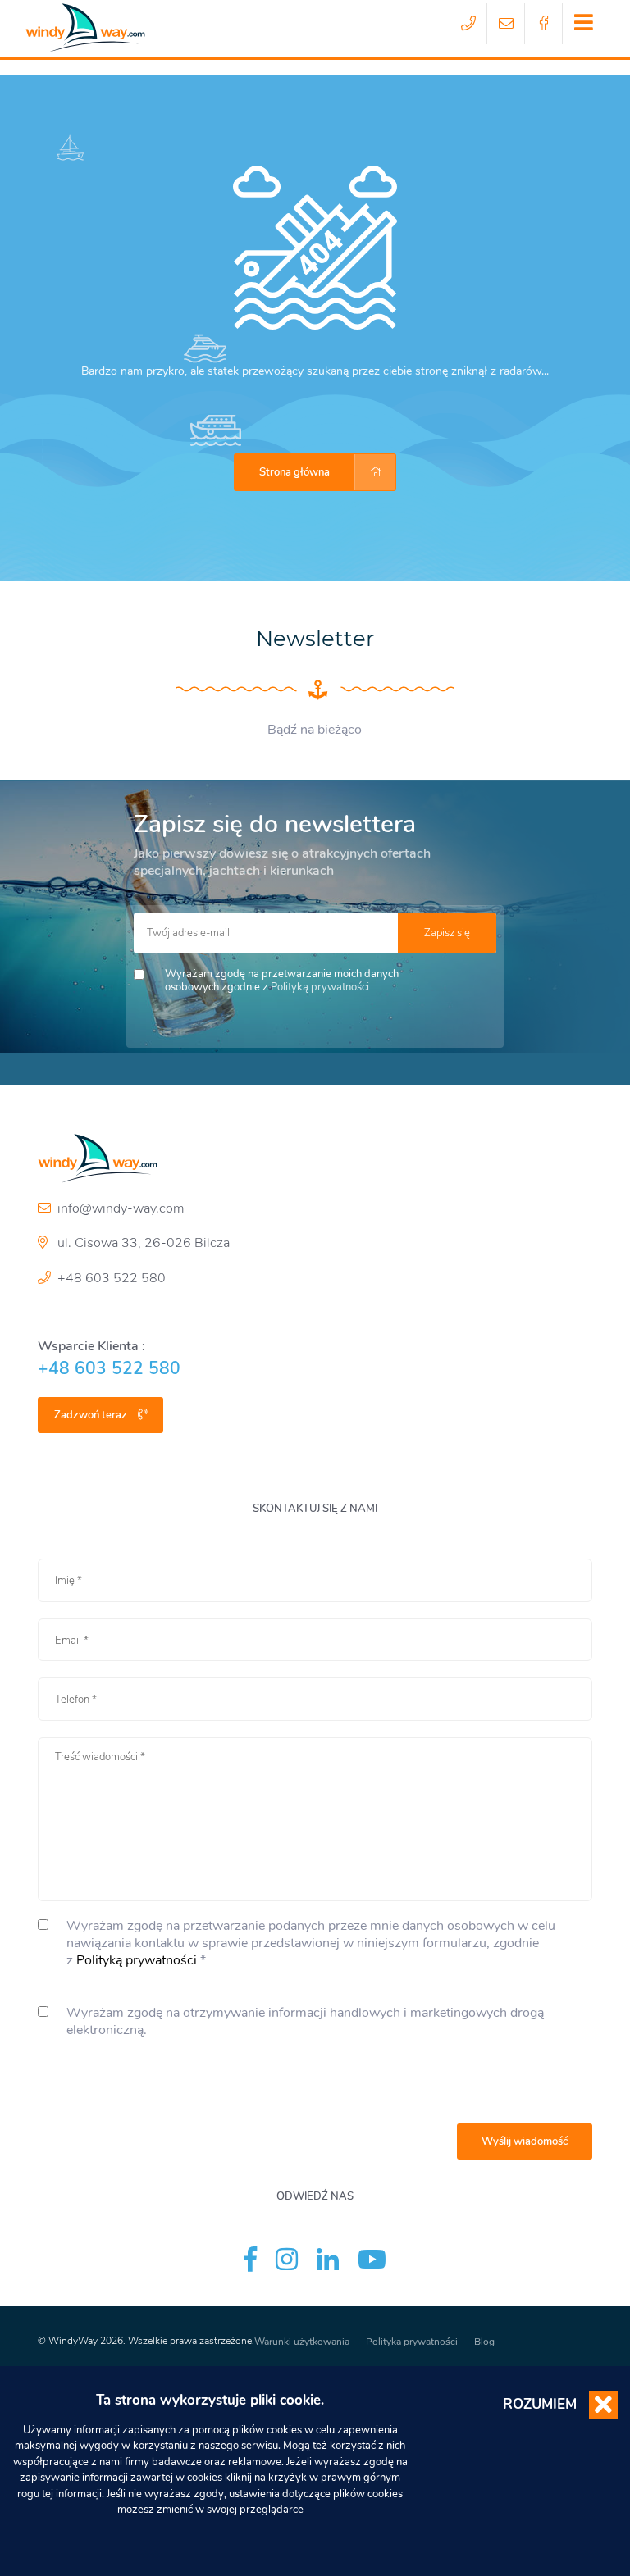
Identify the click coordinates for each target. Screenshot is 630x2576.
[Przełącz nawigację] (583, 24)
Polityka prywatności (412, 2342)
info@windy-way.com (121, 1208)
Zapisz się (447, 933)
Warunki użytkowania (302, 2342)
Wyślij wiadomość (525, 2141)
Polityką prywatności (320, 987)
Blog (484, 2342)
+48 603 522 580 (112, 1278)
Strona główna (294, 472)
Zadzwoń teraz (92, 1415)
